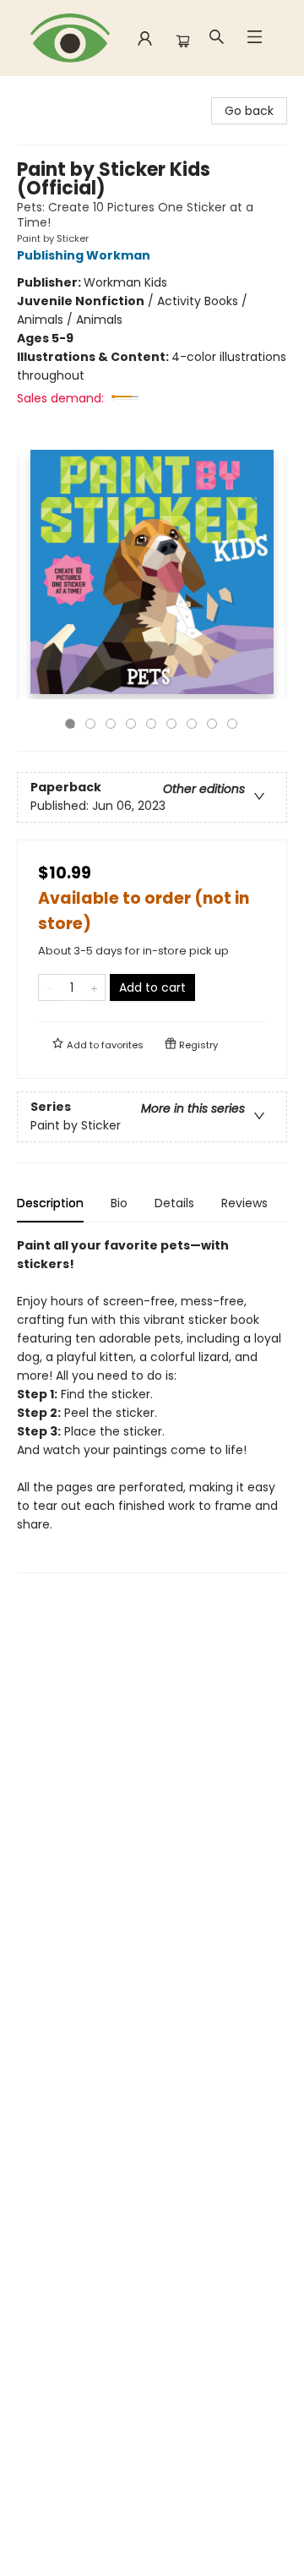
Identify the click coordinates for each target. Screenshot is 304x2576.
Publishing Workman (84, 255)
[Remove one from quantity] (49, 987)
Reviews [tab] (244, 1203)
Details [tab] (174, 1203)
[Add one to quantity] (94, 987)
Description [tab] (50, 1203)
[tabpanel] (152, 1405)
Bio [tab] (119, 1203)
